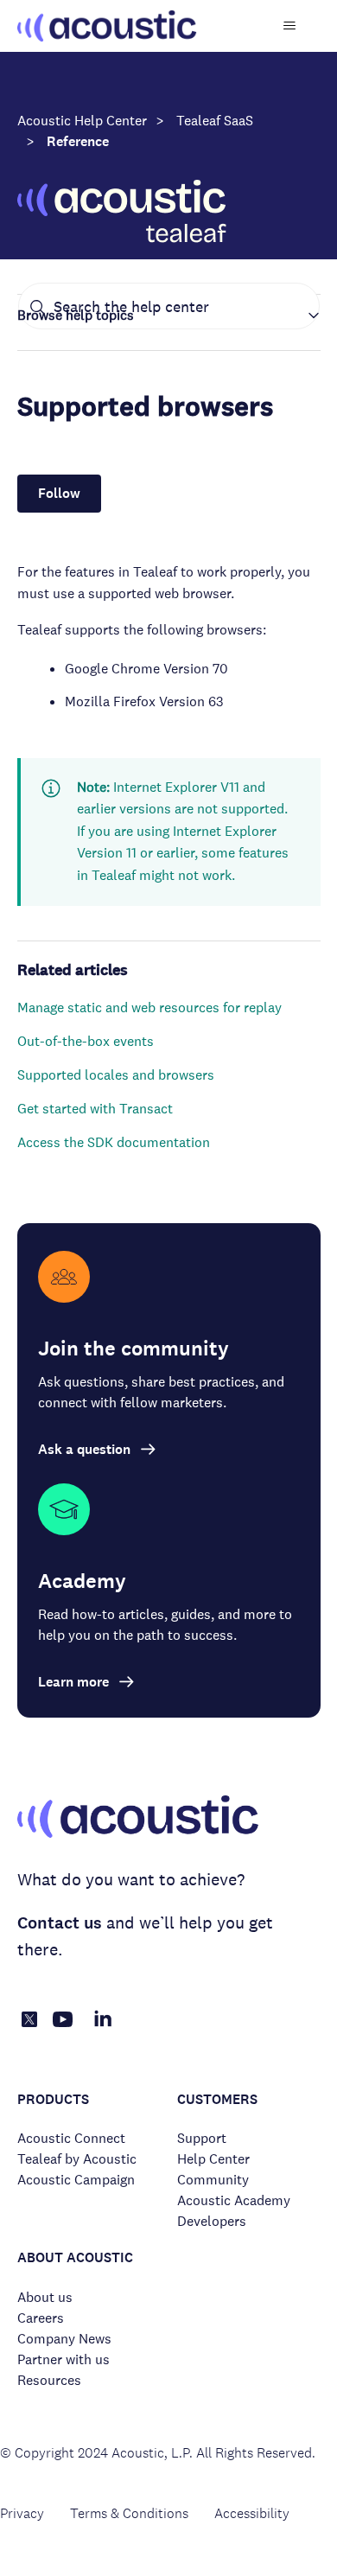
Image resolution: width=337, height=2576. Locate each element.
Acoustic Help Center (82, 121)
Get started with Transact (95, 1109)
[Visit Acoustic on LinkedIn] (103, 2028)
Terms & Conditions (129, 2513)
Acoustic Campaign (76, 2180)
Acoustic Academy (234, 2200)
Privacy (22, 2513)
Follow (59, 493)
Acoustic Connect (71, 2138)
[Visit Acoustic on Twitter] (29, 2022)
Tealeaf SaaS (215, 121)
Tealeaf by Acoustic (77, 2159)
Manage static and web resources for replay (149, 1007)
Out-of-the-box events (86, 1041)
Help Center (213, 2159)
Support (202, 2138)
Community (213, 2180)
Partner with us (64, 2359)
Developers (212, 2221)
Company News (64, 2339)
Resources (49, 2380)
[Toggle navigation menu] (290, 26)
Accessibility (252, 2513)
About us (45, 2297)
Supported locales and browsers (116, 1075)
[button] (169, 316)
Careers (41, 2318)
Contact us (60, 1923)
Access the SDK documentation (114, 1142)
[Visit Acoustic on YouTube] (63, 2028)
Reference (78, 141)
